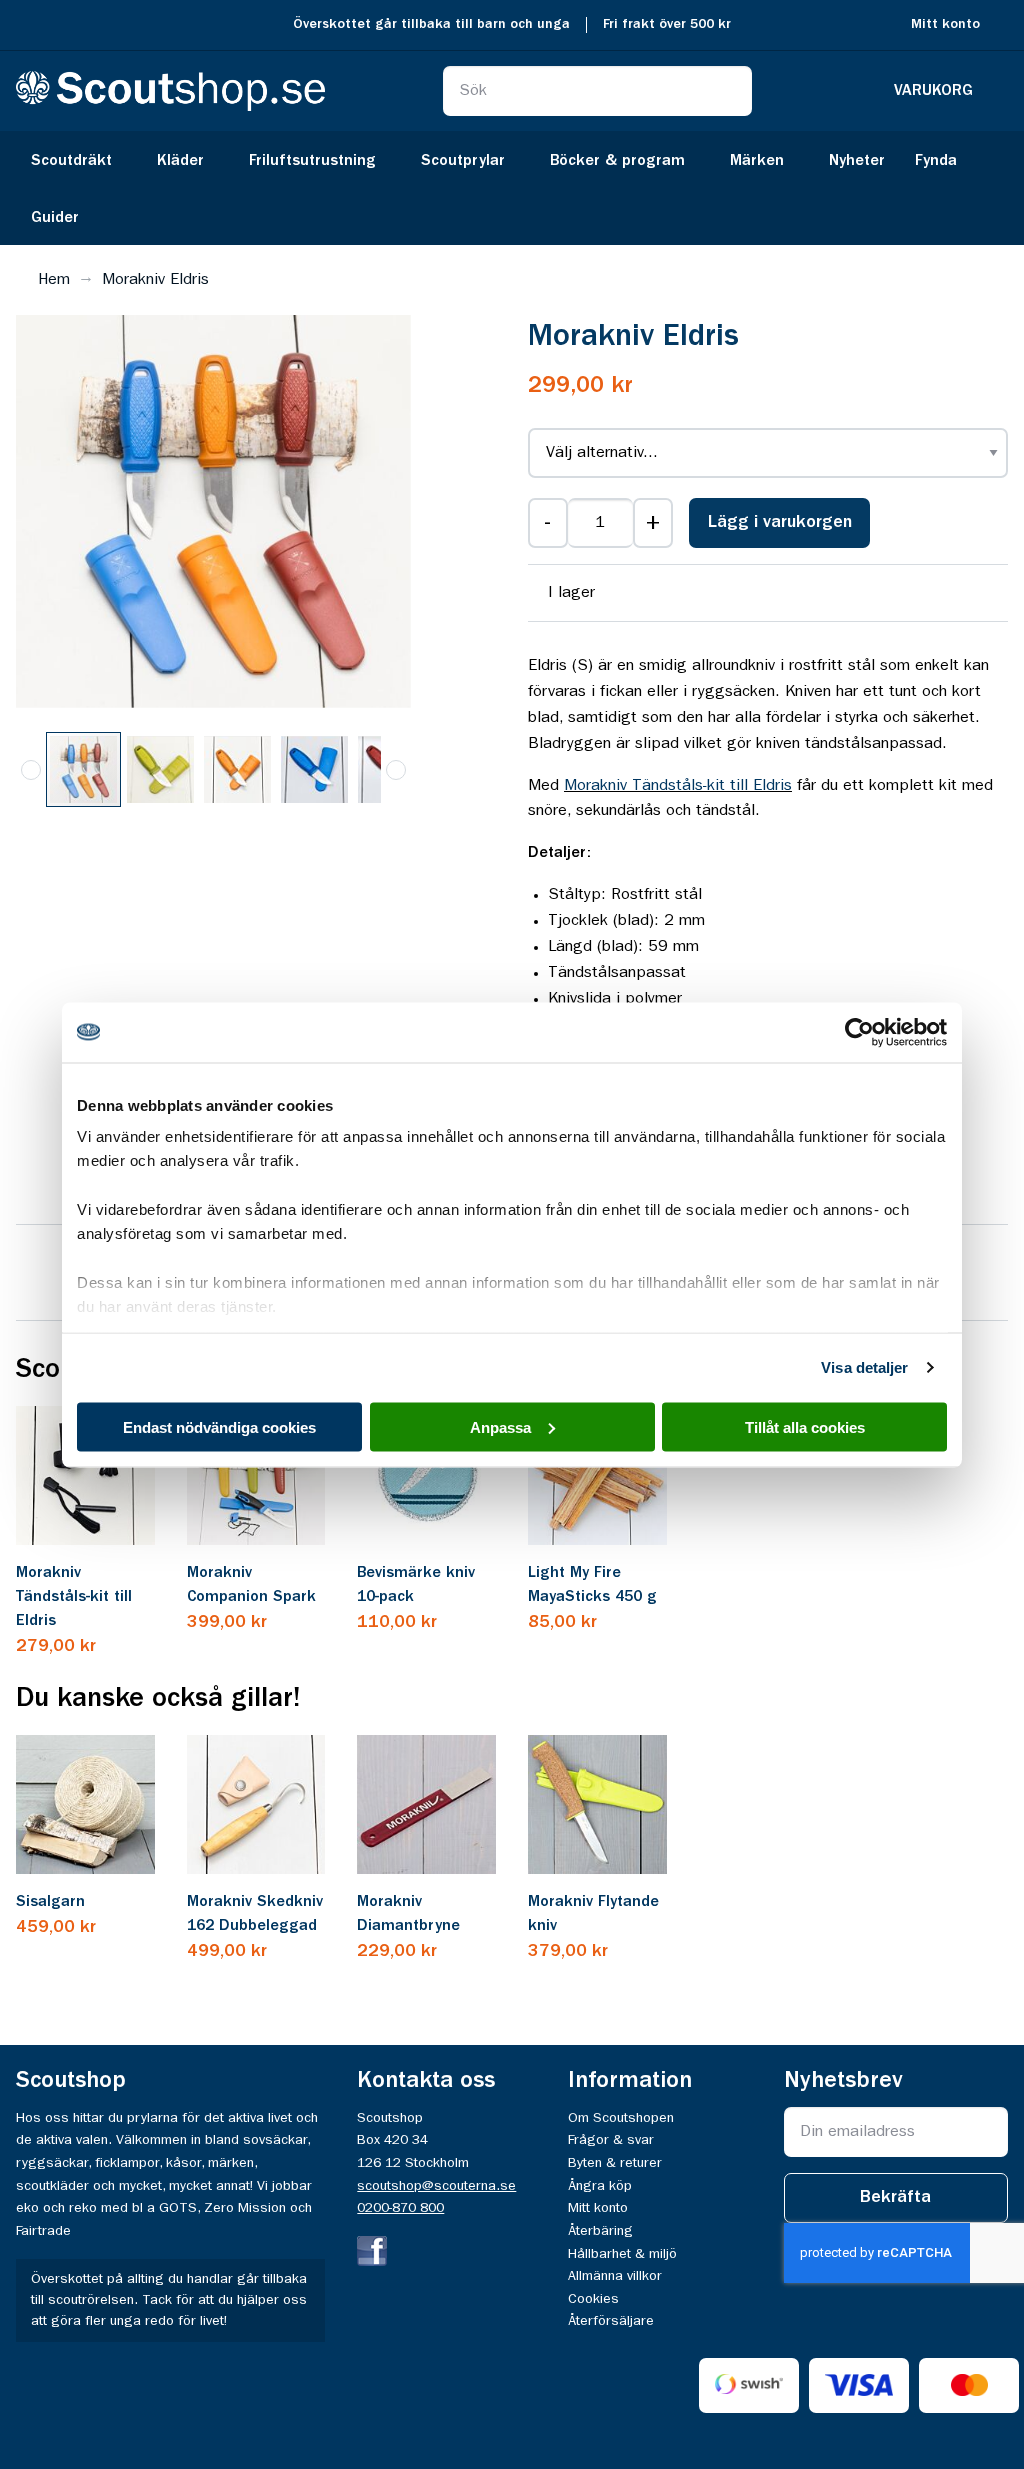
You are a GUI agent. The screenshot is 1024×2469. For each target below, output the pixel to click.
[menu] (512, 188)
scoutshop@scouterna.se (436, 2186)
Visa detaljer (864, 1367)
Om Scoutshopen (621, 2118)
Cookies (593, 2299)
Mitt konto (945, 24)
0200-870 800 (400, 2208)
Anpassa (500, 1426)
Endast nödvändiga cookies (219, 1426)
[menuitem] (79, 159)
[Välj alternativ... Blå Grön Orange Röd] (768, 453)
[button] (161, 769)
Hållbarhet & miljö (622, 2254)
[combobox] (597, 91)
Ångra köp (600, 2186)
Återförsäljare (611, 2321)
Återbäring (600, 2231)
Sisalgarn (50, 1902)
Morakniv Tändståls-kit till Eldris (678, 786)
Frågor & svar (611, 2140)
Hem (54, 280)
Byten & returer (615, 2163)
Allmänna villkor (615, 2276)
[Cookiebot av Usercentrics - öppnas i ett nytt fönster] (859, 1032)
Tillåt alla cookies (805, 1426)
